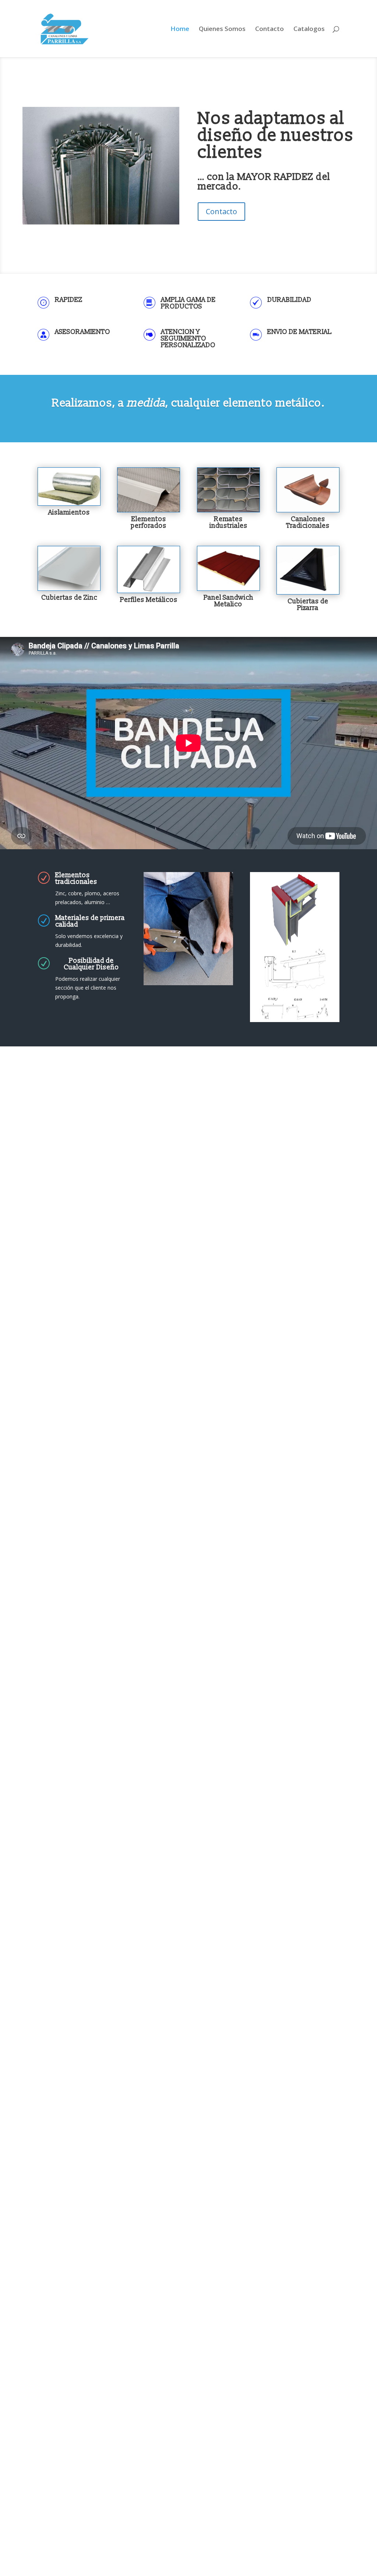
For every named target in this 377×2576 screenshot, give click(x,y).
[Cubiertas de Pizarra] (308, 570)
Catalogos (309, 29)
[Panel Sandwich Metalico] (228, 568)
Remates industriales (228, 522)
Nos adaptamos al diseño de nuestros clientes (276, 136)
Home (180, 29)
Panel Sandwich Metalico (228, 601)
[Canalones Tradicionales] (308, 490)
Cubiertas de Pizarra (308, 605)
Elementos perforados (149, 522)
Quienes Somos (222, 29)
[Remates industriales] (228, 490)
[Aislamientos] (69, 487)
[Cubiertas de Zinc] (69, 568)
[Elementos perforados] (149, 490)
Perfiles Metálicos (149, 600)
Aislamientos (69, 513)
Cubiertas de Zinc (69, 598)
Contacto (269, 29)
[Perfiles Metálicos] (149, 569)
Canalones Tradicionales (308, 522)
